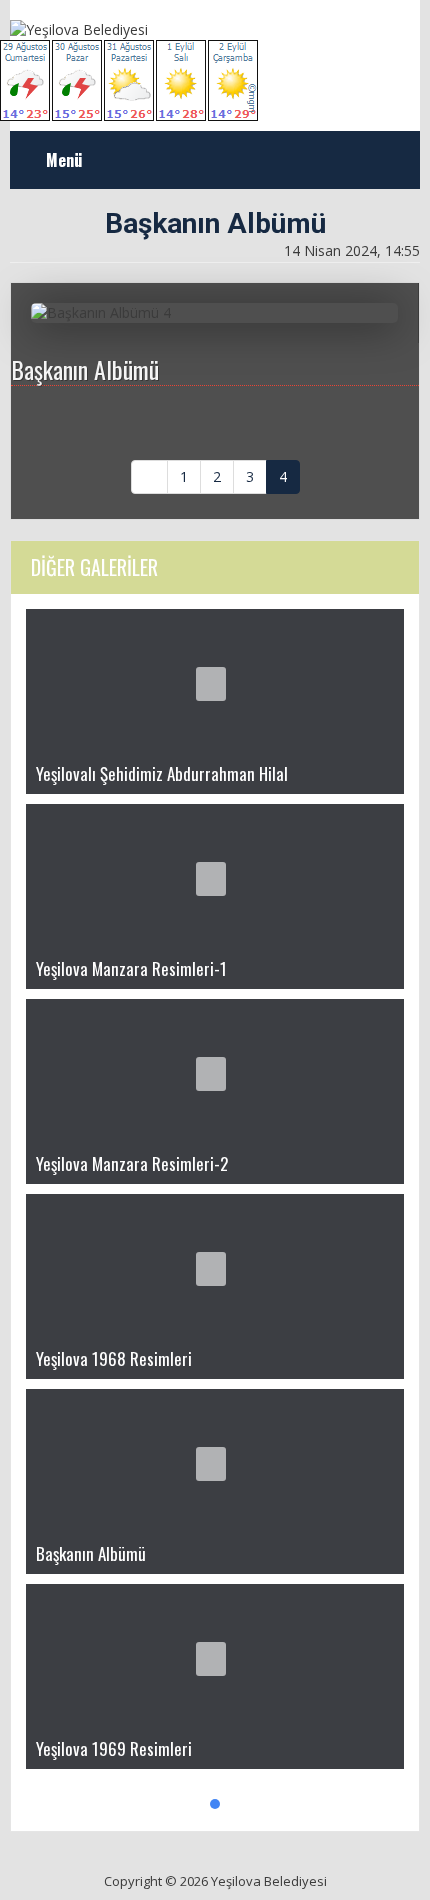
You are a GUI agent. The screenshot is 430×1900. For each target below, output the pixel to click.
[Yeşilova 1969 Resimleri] (215, 1656)
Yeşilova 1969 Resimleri (114, 1748)
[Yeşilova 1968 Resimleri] (215, 1266)
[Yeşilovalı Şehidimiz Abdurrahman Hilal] (215, 681)
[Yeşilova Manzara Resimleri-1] (215, 876)
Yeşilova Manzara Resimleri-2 (132, 1163)
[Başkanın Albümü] (215, 1461)
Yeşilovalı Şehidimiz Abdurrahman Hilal (162, 773)
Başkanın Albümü (91, 1553)
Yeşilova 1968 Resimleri (114, 1358)
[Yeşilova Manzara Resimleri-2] (215, 1071)
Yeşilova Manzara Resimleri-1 (131, 968)
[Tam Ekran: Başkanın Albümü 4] (396, 317)
